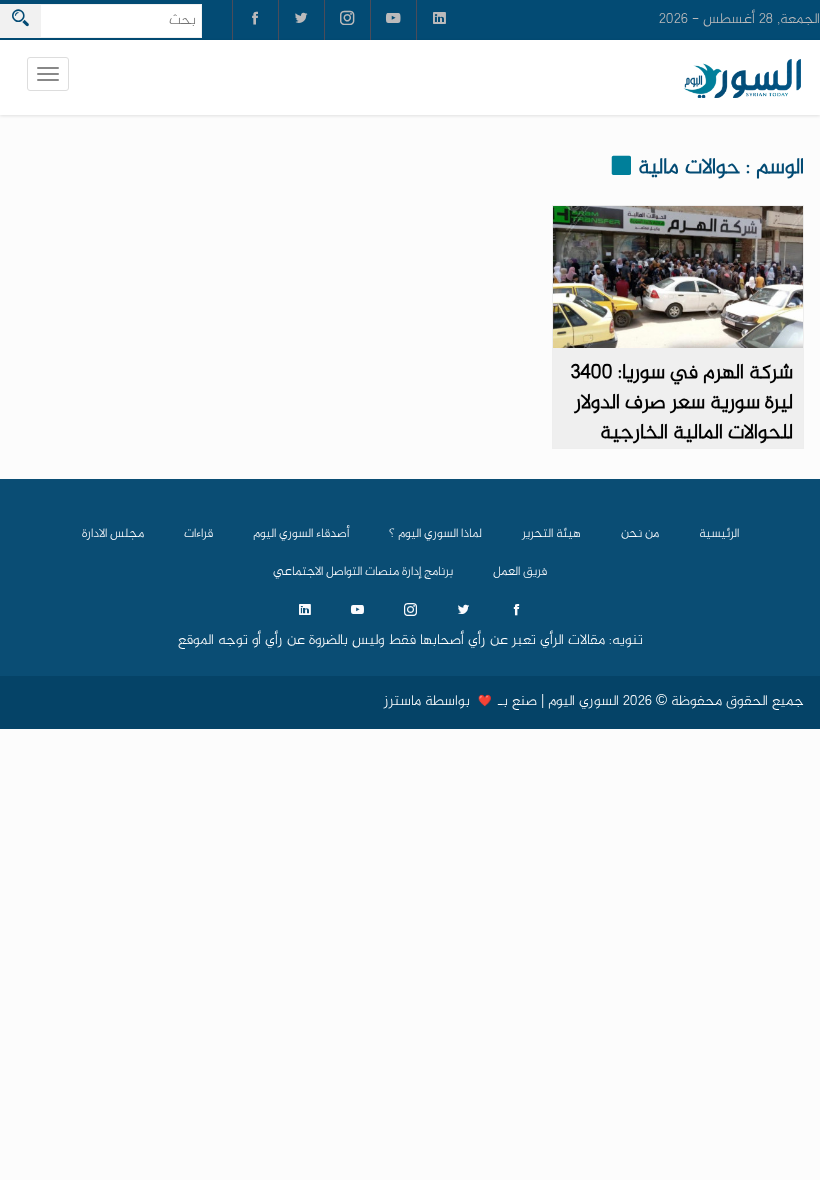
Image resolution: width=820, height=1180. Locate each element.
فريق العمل (520, 572)
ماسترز (402, 702)
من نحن (640, 534)
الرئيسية (719, 534)
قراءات (198, 534)
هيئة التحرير (551, 534)
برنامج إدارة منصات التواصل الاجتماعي (363, 572)
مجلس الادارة (113, 534)
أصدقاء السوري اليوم (301, 534)
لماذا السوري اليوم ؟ (435, 534)
